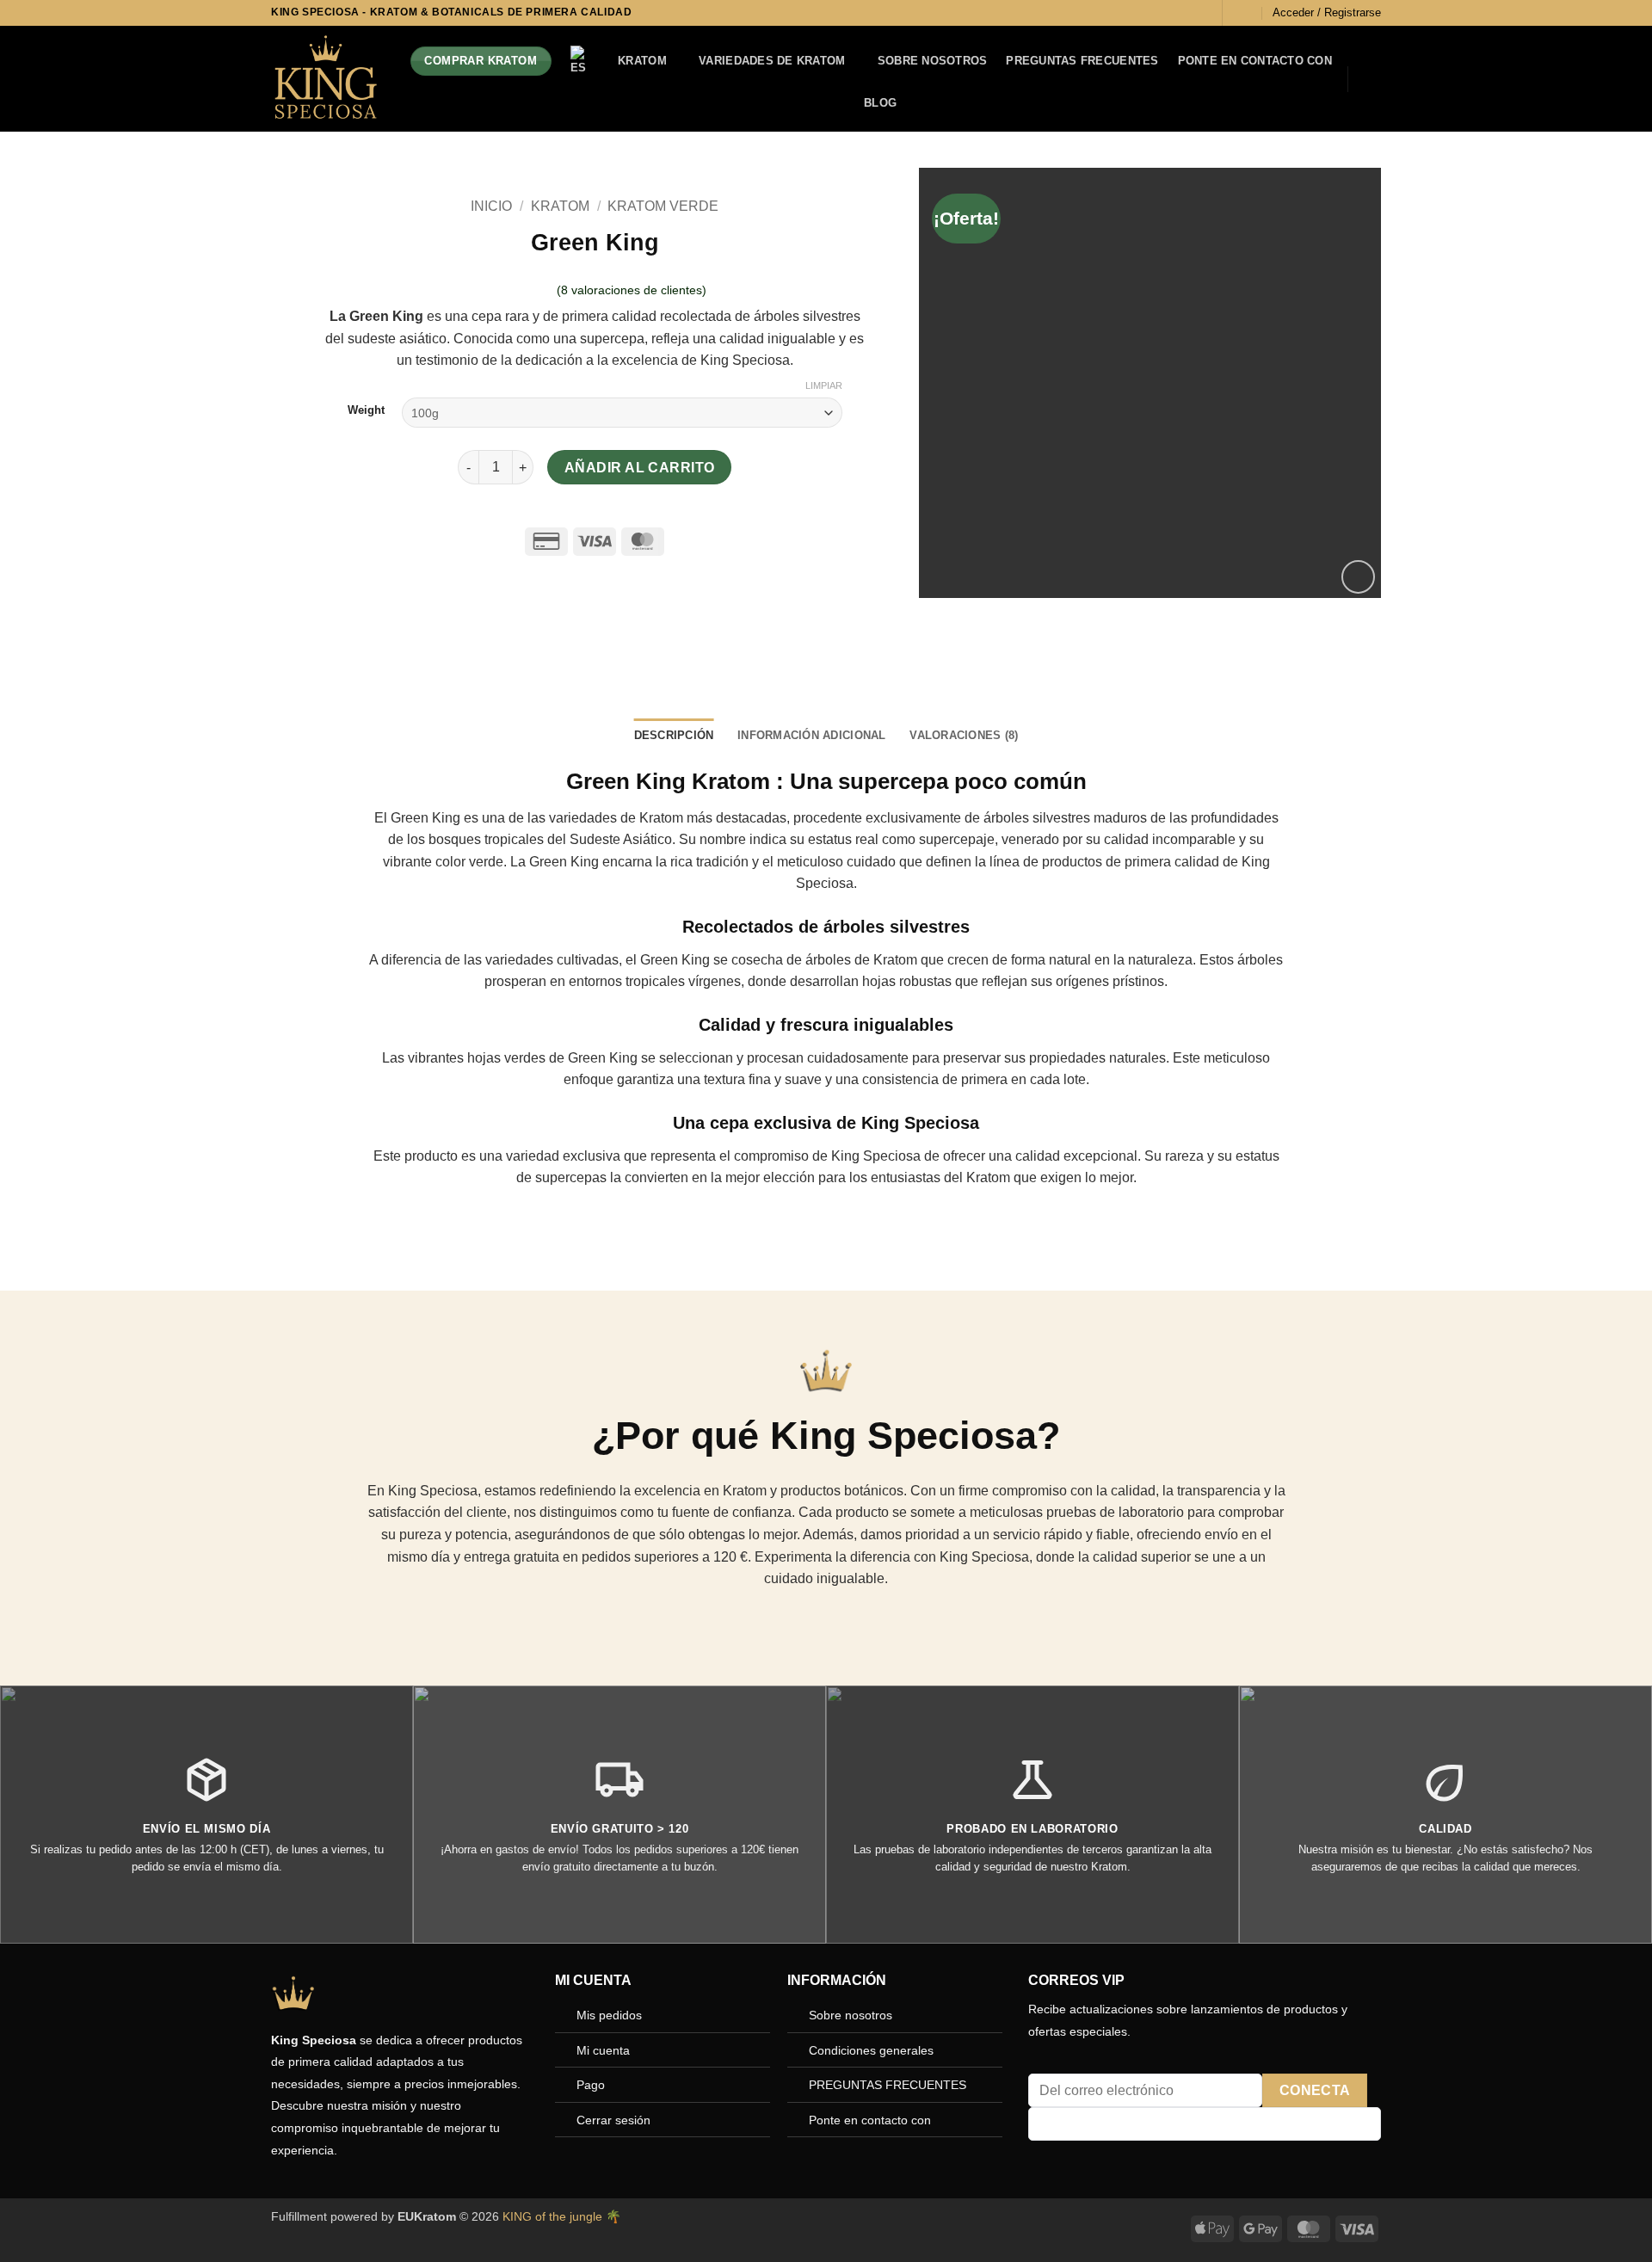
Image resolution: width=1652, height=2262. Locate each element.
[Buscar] (1199, 13)
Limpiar (824, 385)
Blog (880, 103)
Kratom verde (663, 206)
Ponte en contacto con (1255, 61)
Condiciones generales (871, 2050)
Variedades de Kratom (772, 61)
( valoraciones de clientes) (632, 290)
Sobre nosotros (933, 61)
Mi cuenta (603, 2050)
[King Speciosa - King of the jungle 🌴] (325, 79)
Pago (591, 2085)
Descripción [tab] (674, 735)
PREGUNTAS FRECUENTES (1082, 61)
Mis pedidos (609, 2015)
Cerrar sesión (613, 2120)
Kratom (642, 61)
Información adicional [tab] (811, 735)
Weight (366, 410)
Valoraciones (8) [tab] (964, 735)
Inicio (491, 206)
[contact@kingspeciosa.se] (1245, 12)
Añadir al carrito (640, 468)
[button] (1327, 13)
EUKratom (427, 2216)
